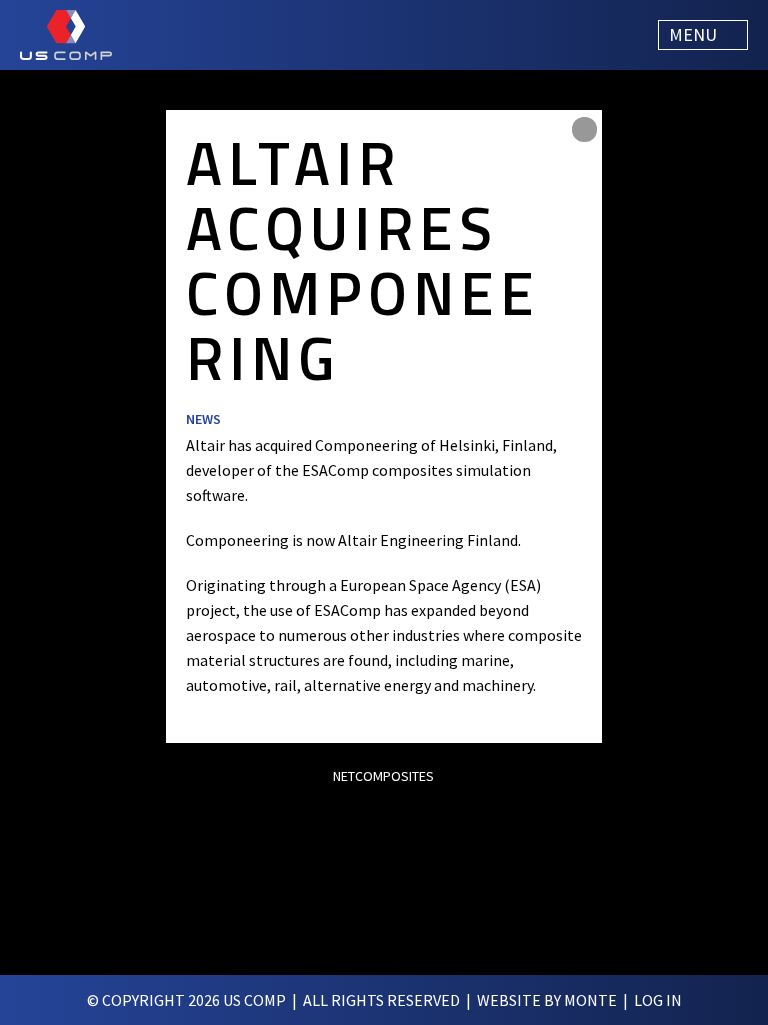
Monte (590, 1000)
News (203, 419)
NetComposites (383, 776)
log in (658, 1000)
